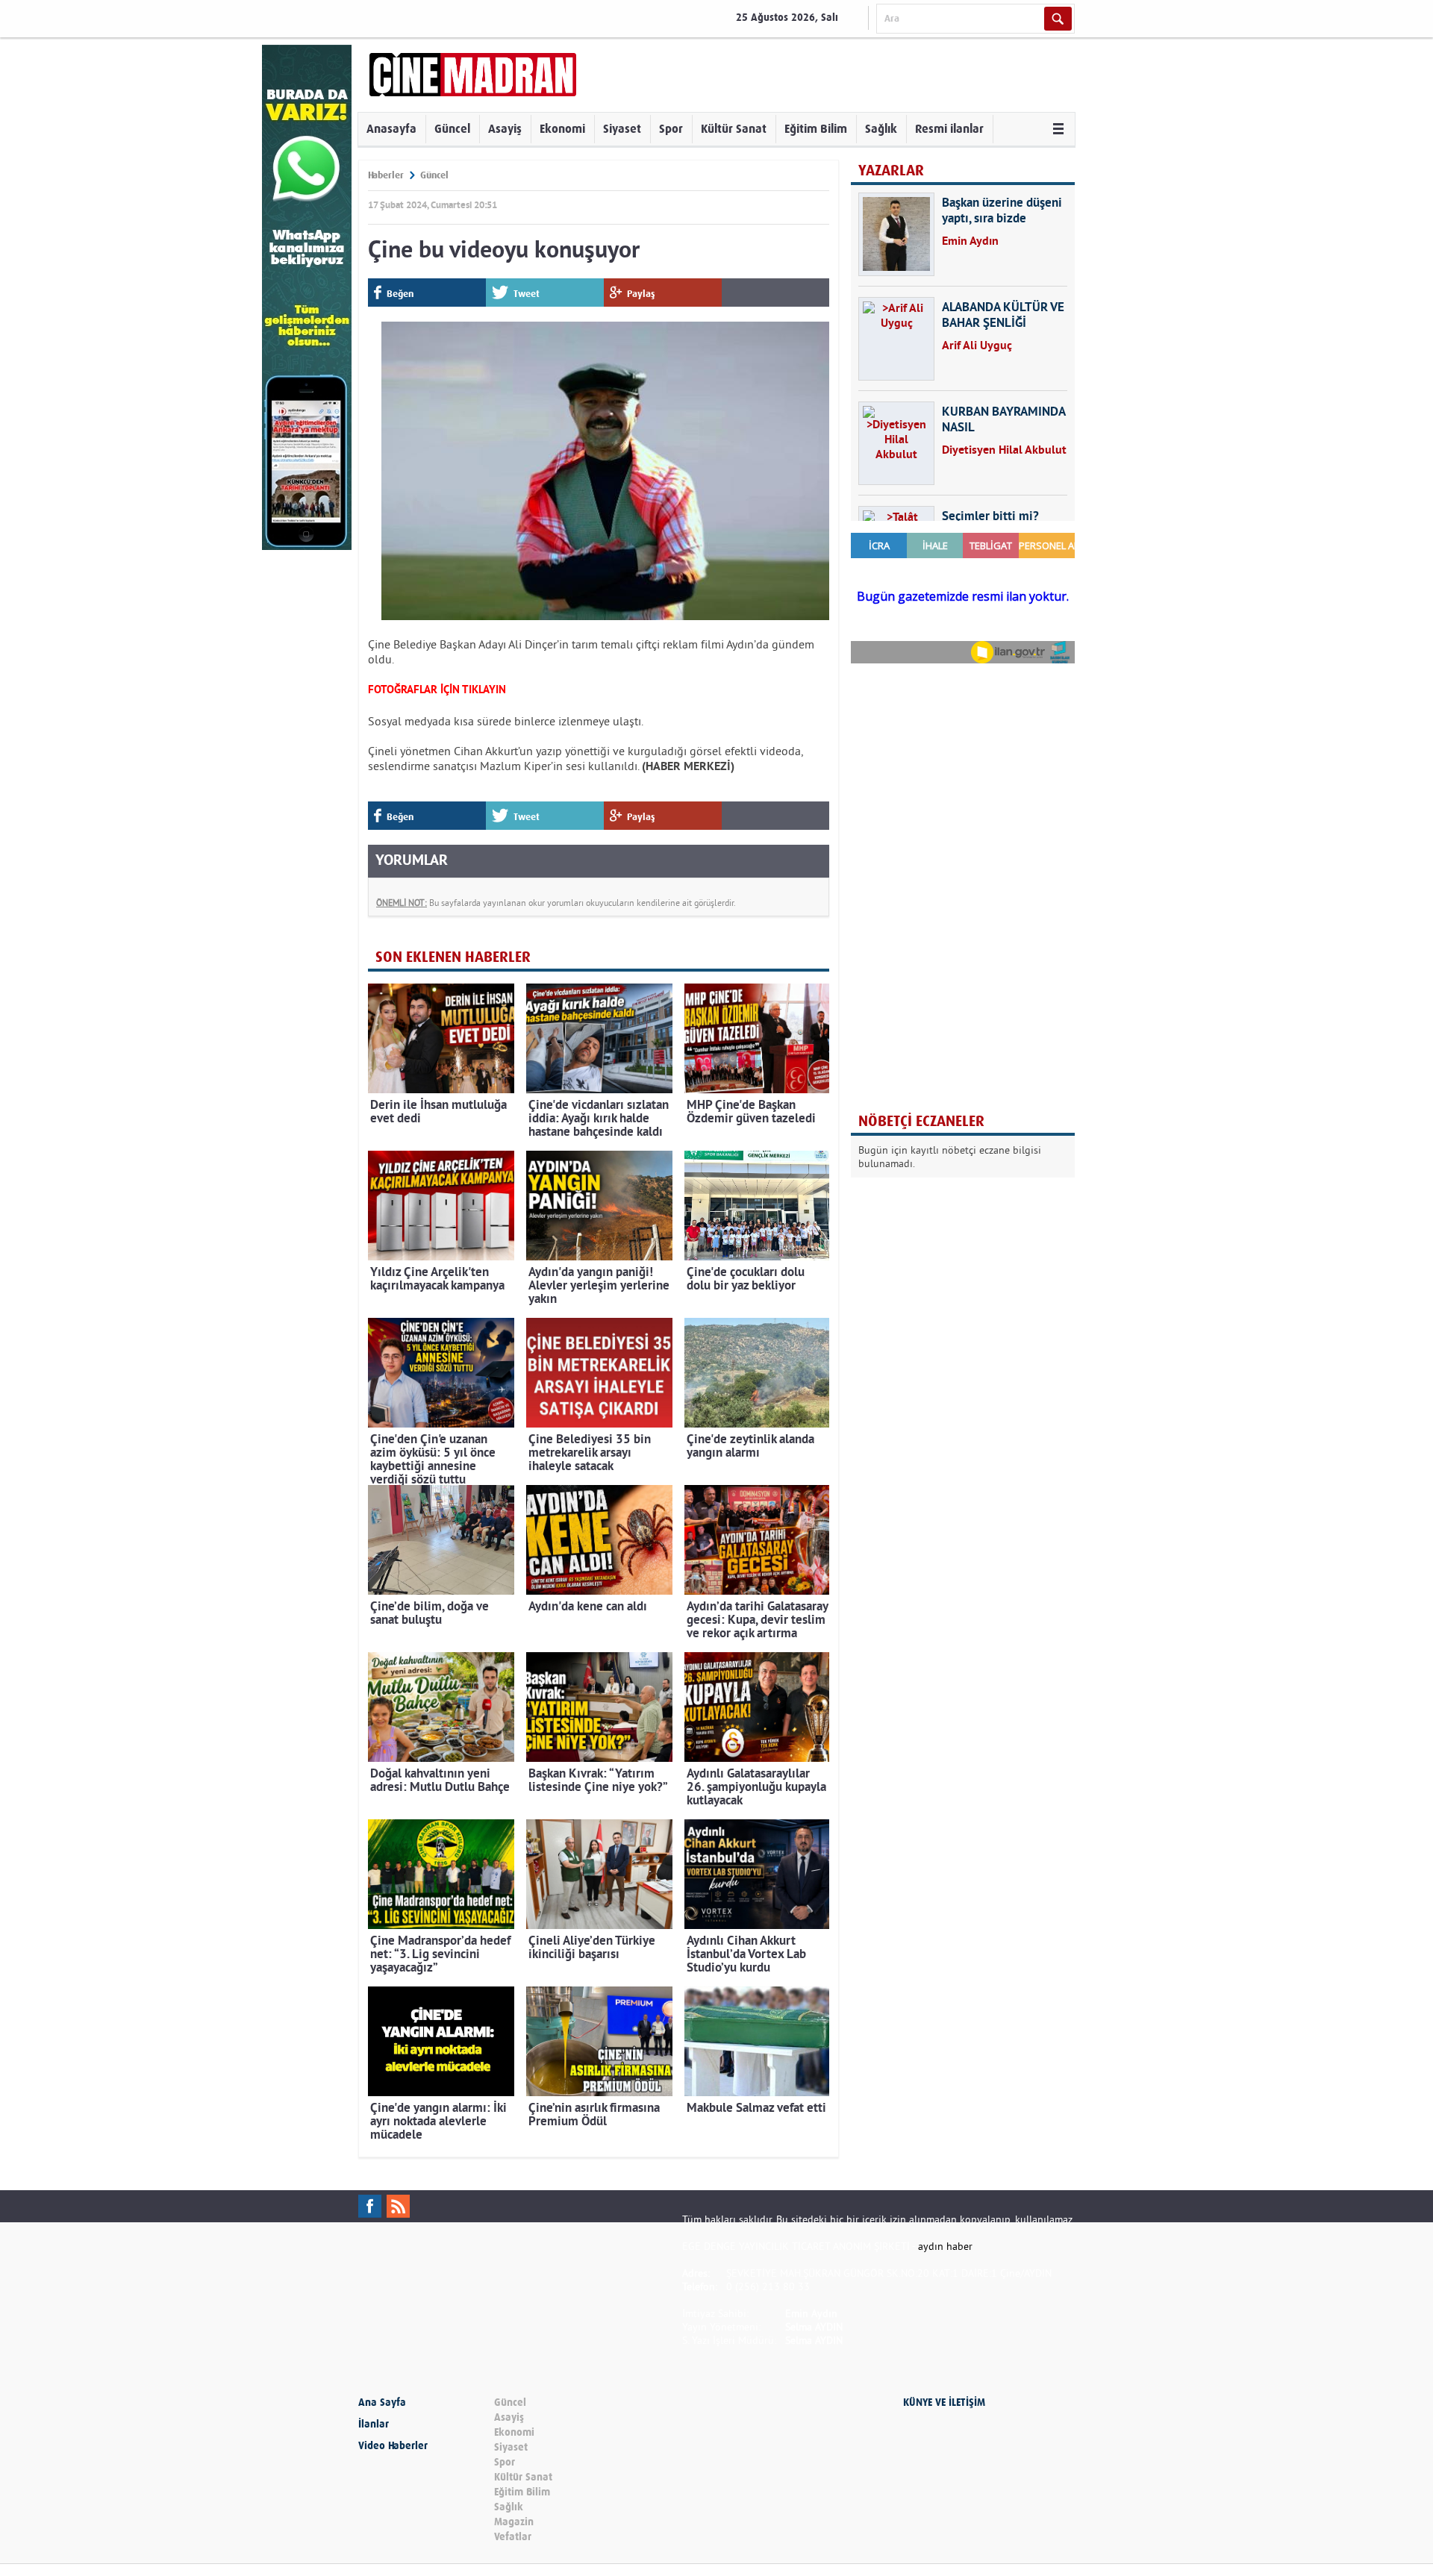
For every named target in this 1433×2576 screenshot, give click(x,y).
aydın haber (945, 2246)
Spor (671, 129)
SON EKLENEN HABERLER (453, 957)
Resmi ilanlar (949, 129)
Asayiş (505, 129)
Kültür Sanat (734, 129)
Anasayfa (391, 129)
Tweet (527, 294)
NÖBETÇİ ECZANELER (921, 1121)
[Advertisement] (963, 772)
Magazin (514, 2522)
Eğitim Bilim (816, 129)
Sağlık (881, 129)
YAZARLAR (891, 171)
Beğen (400, 294)
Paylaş (641, 294)
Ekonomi (562, 129)
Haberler (386, 175)
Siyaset (622, 129)
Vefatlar (513, 2537)
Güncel (452, 129)
